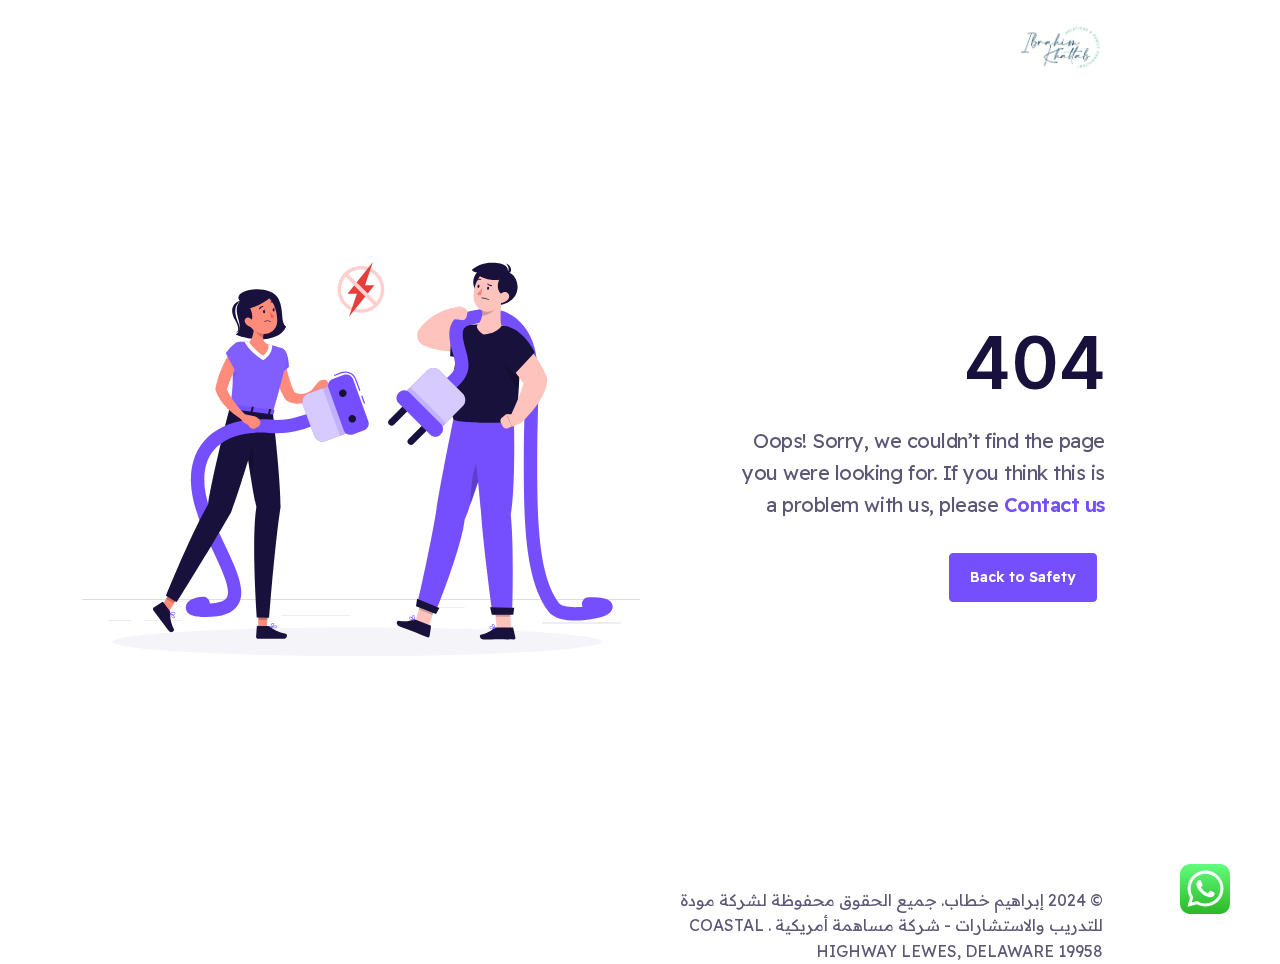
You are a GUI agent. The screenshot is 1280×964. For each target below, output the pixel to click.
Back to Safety (1023, 577)
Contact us (1054, 504)
